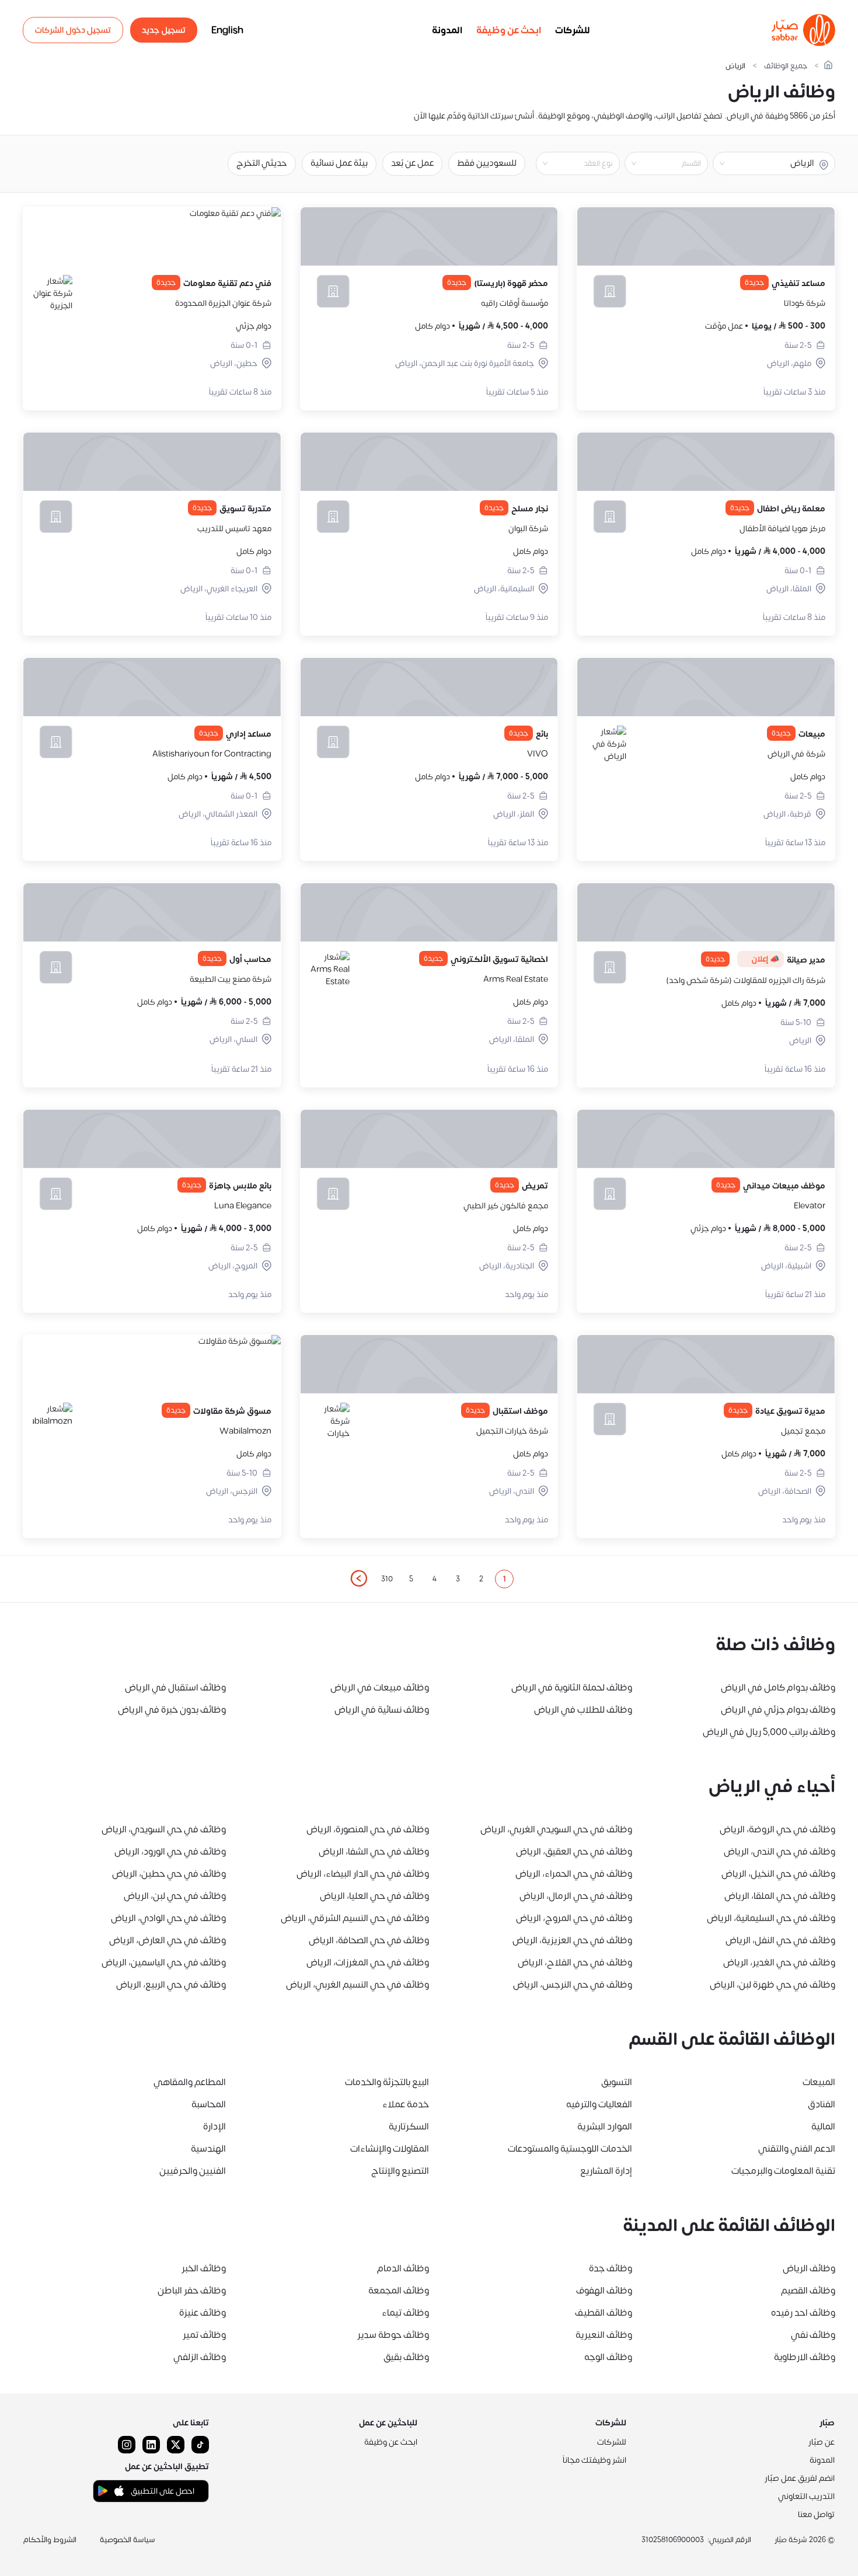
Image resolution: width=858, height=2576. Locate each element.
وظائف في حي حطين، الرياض (169, 1874)
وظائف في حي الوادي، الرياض (168, 1918)
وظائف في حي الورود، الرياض (170, 1852)
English (227, 30)
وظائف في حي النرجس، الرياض (573, 1985)
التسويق (617, 2082)
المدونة (447, 30)
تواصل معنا (816, 2514)
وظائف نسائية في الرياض (382, 1710)
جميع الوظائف (786, 66)
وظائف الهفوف (604, 2291)
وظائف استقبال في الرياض (175, 1688)
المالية (823, 2127)
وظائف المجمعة (399, 2291)
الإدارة (214, 2127)
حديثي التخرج (262, 163)
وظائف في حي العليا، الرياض (374, 1896)
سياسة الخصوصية (128, 2540)
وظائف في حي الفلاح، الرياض (575, 1962)
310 (387, 1579)
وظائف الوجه (608, 2357)
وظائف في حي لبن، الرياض (175, 1896)
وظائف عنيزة (203, 2313)
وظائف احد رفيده (803, 2313)
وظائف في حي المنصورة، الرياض (368, 1829)
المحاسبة (209, 2104)
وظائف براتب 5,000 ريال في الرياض (769, 1732)
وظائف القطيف (604, 2313)
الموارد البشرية (605, 2127)
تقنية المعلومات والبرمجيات (783, 2171)
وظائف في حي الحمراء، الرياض (574, 1874)
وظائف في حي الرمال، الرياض (576, 1896)
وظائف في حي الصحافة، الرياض (369, 1940)
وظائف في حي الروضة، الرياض (777, 1829)
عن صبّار (822, 2442)
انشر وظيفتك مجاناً (594, 2460)
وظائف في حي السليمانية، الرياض (771, 1918)
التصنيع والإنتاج (400, 2171)
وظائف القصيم (808, 2291)
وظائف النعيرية (604, 2335)
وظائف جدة (611, 2268)
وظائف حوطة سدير (393, 2335)
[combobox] (657, 163)
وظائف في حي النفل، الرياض (780, 1940)
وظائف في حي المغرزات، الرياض (368, 1962)
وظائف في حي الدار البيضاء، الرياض (363, 1874)
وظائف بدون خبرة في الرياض (172, 1710)
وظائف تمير (204, 2335)
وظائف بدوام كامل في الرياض (778, 1688)
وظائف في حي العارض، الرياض (168, 1940)
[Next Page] (358, 1579)
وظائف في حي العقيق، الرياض (574, 1852)
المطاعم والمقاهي (190, 2082)
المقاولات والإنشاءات (390, 2149)
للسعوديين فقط (487, 163)
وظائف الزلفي (200, 2357)
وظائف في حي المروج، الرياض (574, 1918)
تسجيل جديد (164, 30)
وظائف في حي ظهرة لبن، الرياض (772, 1985)
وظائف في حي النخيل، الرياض (778, 1874)
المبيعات (819, 2082)
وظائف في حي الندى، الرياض (779, 1852)
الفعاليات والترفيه (599, 2104)
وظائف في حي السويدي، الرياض (164, 1829)
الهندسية (208, 2149)
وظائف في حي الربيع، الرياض (171, 1985)
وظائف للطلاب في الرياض (583, 1710)
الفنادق (822, 2104)
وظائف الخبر (204, 2268)
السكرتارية (409, 2127)
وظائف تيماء (405, 2313)
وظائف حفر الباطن (192, 2291)
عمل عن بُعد (412, 163)
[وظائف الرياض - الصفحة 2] (358, 1578)
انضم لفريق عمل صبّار (800, 2478)
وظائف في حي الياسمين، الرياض (164, 1962)
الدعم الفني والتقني (797, 2149)
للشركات (573, 30)
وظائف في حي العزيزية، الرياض (572, 1940)
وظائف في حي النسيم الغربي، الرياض (357, 1985)
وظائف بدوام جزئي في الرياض (778, 1710)
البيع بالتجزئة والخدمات (387, 2082)
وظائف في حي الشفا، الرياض (374, 1852)
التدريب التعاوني (806, 2496)
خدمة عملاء (406, 2104)
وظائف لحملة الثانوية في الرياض (572, 1688)
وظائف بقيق (406, 2357)
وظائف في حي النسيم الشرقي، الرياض (355, 1918)
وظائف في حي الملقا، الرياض (780, 1896)
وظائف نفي (813, 2335)
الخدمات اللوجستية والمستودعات (570, 2149)
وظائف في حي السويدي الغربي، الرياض (556, 1829)
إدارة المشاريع (606, 2171)
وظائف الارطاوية (805, 2357)
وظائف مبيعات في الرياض (380, 1688)
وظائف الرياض (809, 2268)
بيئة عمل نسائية (339, 163)
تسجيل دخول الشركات (73, 30)
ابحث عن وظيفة (509, 30)
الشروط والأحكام (50, 2540)
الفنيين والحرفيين (193, 2171)
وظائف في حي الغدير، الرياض (779, 1962)
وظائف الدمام (403, 2268)
